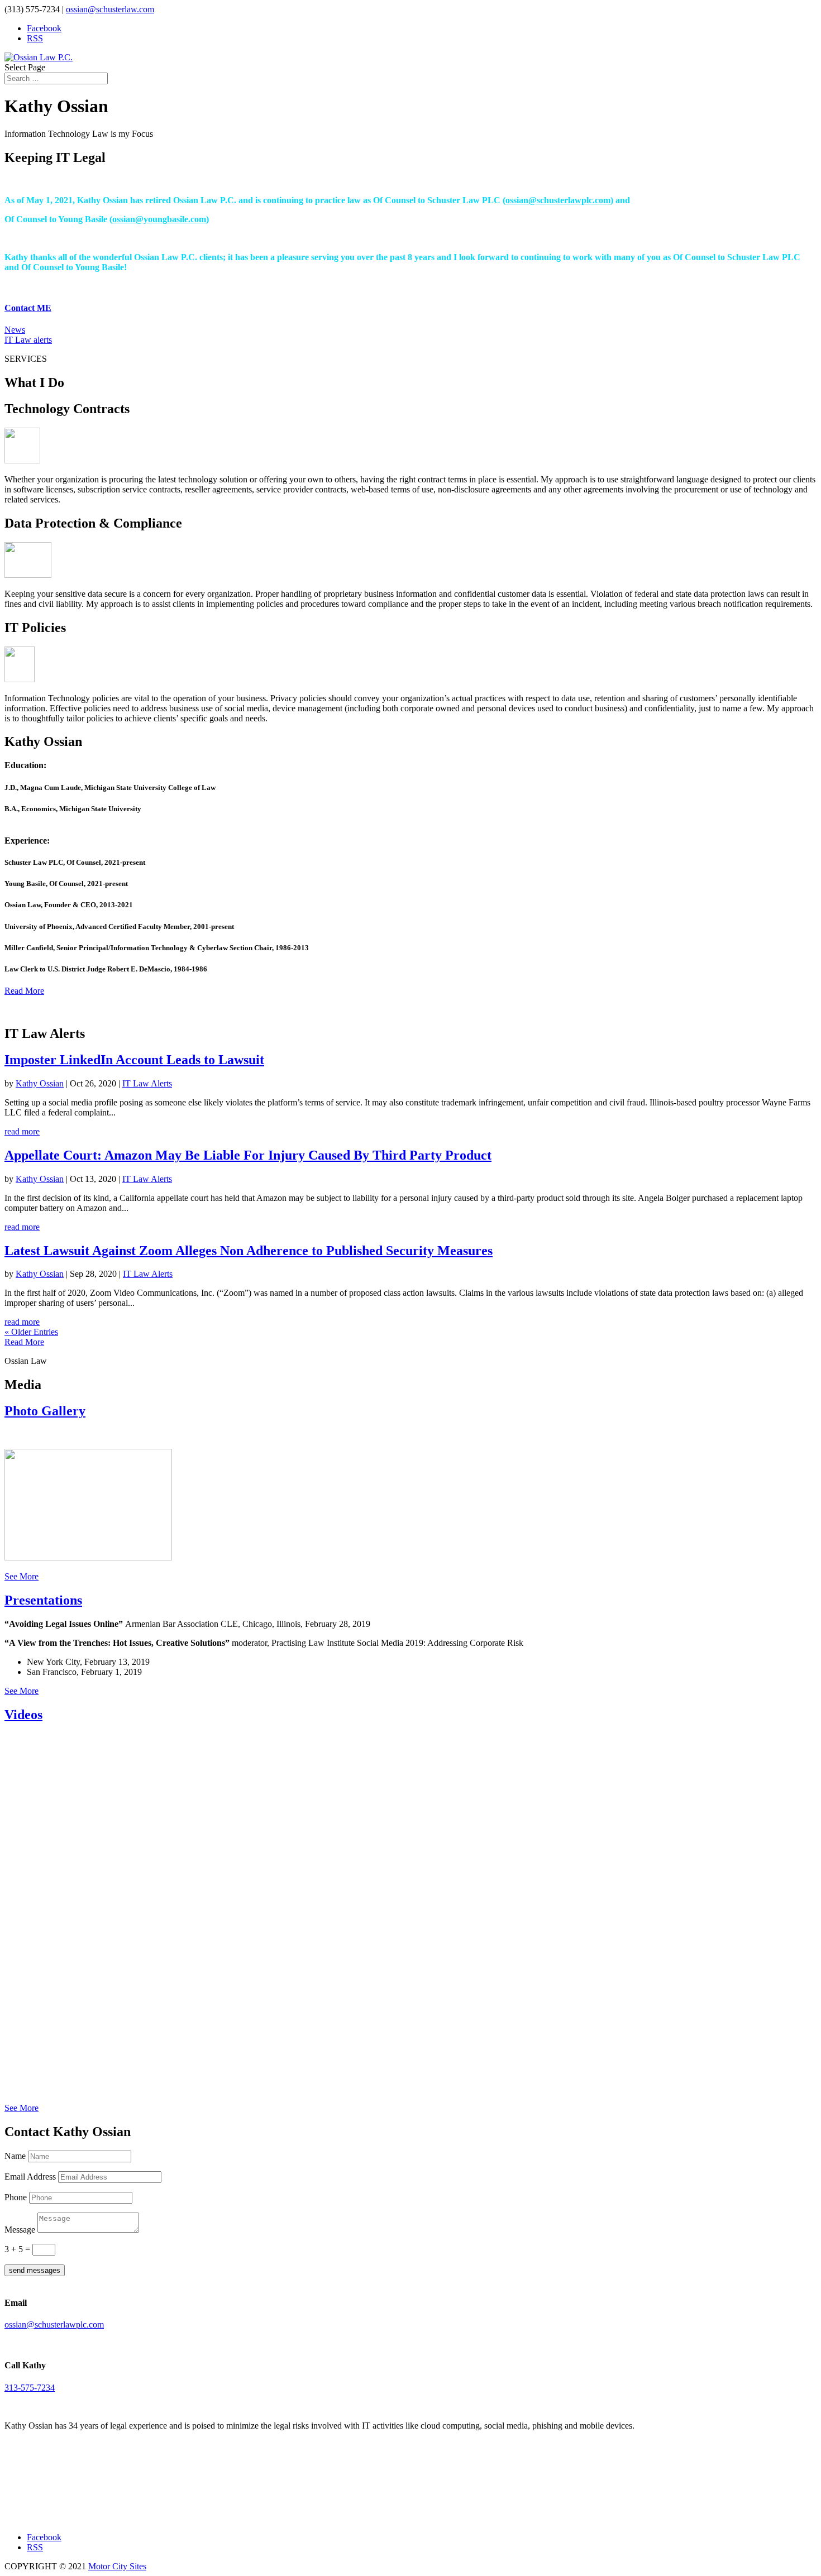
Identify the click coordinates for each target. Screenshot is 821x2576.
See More (22, 1576)
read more (22, 1131)
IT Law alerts (28, 340)
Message (20, 2230)
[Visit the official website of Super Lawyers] (55, 2513)
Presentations (43, 1600)
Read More (24, 991)
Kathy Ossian (40, 1083)
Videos (23, 1715)
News (15, 330)
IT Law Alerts (147, 1083)
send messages (35, 2270)
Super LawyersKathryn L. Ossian (55, 2491)
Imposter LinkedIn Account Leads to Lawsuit (134, 1060)
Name (15, 2156)
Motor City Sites (117, 2566)
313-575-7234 (30, 2388)
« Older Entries (31, 1332)
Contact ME (28, 308)
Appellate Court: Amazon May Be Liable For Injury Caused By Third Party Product (248, 1155)
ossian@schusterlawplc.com (558, 200)
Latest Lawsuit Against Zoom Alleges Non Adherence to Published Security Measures (249, 1251)
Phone (16, 2197)
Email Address (30, 2177)
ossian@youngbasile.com (159, 219)
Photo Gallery (45, 1411)
